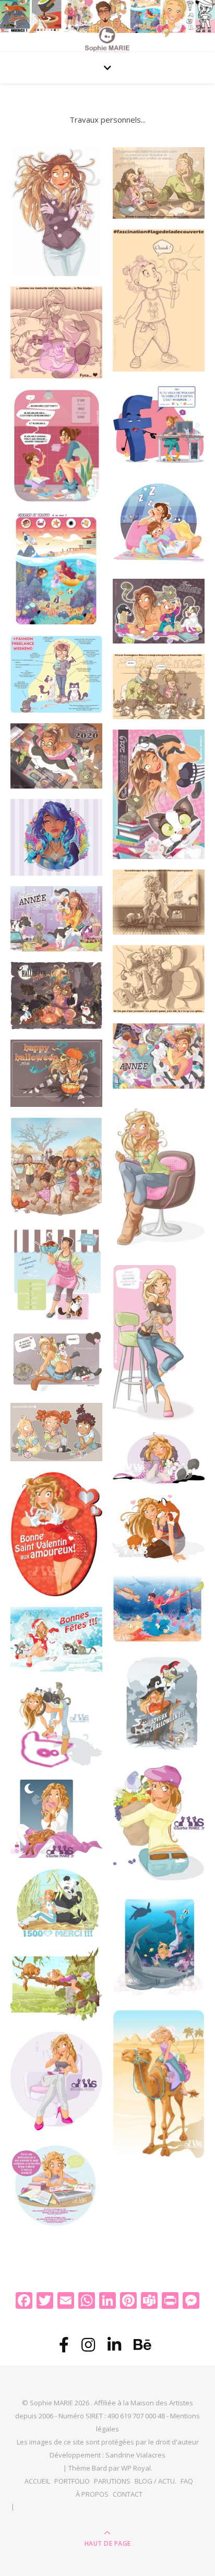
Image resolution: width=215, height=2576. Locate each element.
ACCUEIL (37, 2481)
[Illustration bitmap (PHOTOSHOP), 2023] (159, 183)
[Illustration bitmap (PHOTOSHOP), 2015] (159, 1177)
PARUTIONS (112, 2481)
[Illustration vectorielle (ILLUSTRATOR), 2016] (56, 212)
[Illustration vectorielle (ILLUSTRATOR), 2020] (56, 756)
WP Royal (136, 2468)
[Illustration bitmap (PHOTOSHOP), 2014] (56, 1432)
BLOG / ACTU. (156, 2481)
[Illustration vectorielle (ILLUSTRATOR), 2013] (159, 1607)
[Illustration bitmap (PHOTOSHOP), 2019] (56, 674)
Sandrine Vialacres (135, 2455)
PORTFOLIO (72, 2481)
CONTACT (128, 2494)
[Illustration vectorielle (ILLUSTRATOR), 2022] (159, 611)
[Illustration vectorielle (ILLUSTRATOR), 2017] (159, 1056)
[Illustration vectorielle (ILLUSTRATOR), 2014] (159, 1458)
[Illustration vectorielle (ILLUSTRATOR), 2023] (159, 424)
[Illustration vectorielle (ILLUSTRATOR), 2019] (159, 794)
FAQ (187, 2481)
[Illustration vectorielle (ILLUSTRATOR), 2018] (56, 919)
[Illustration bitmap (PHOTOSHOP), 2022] (159, 301)
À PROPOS (92, 2494)
